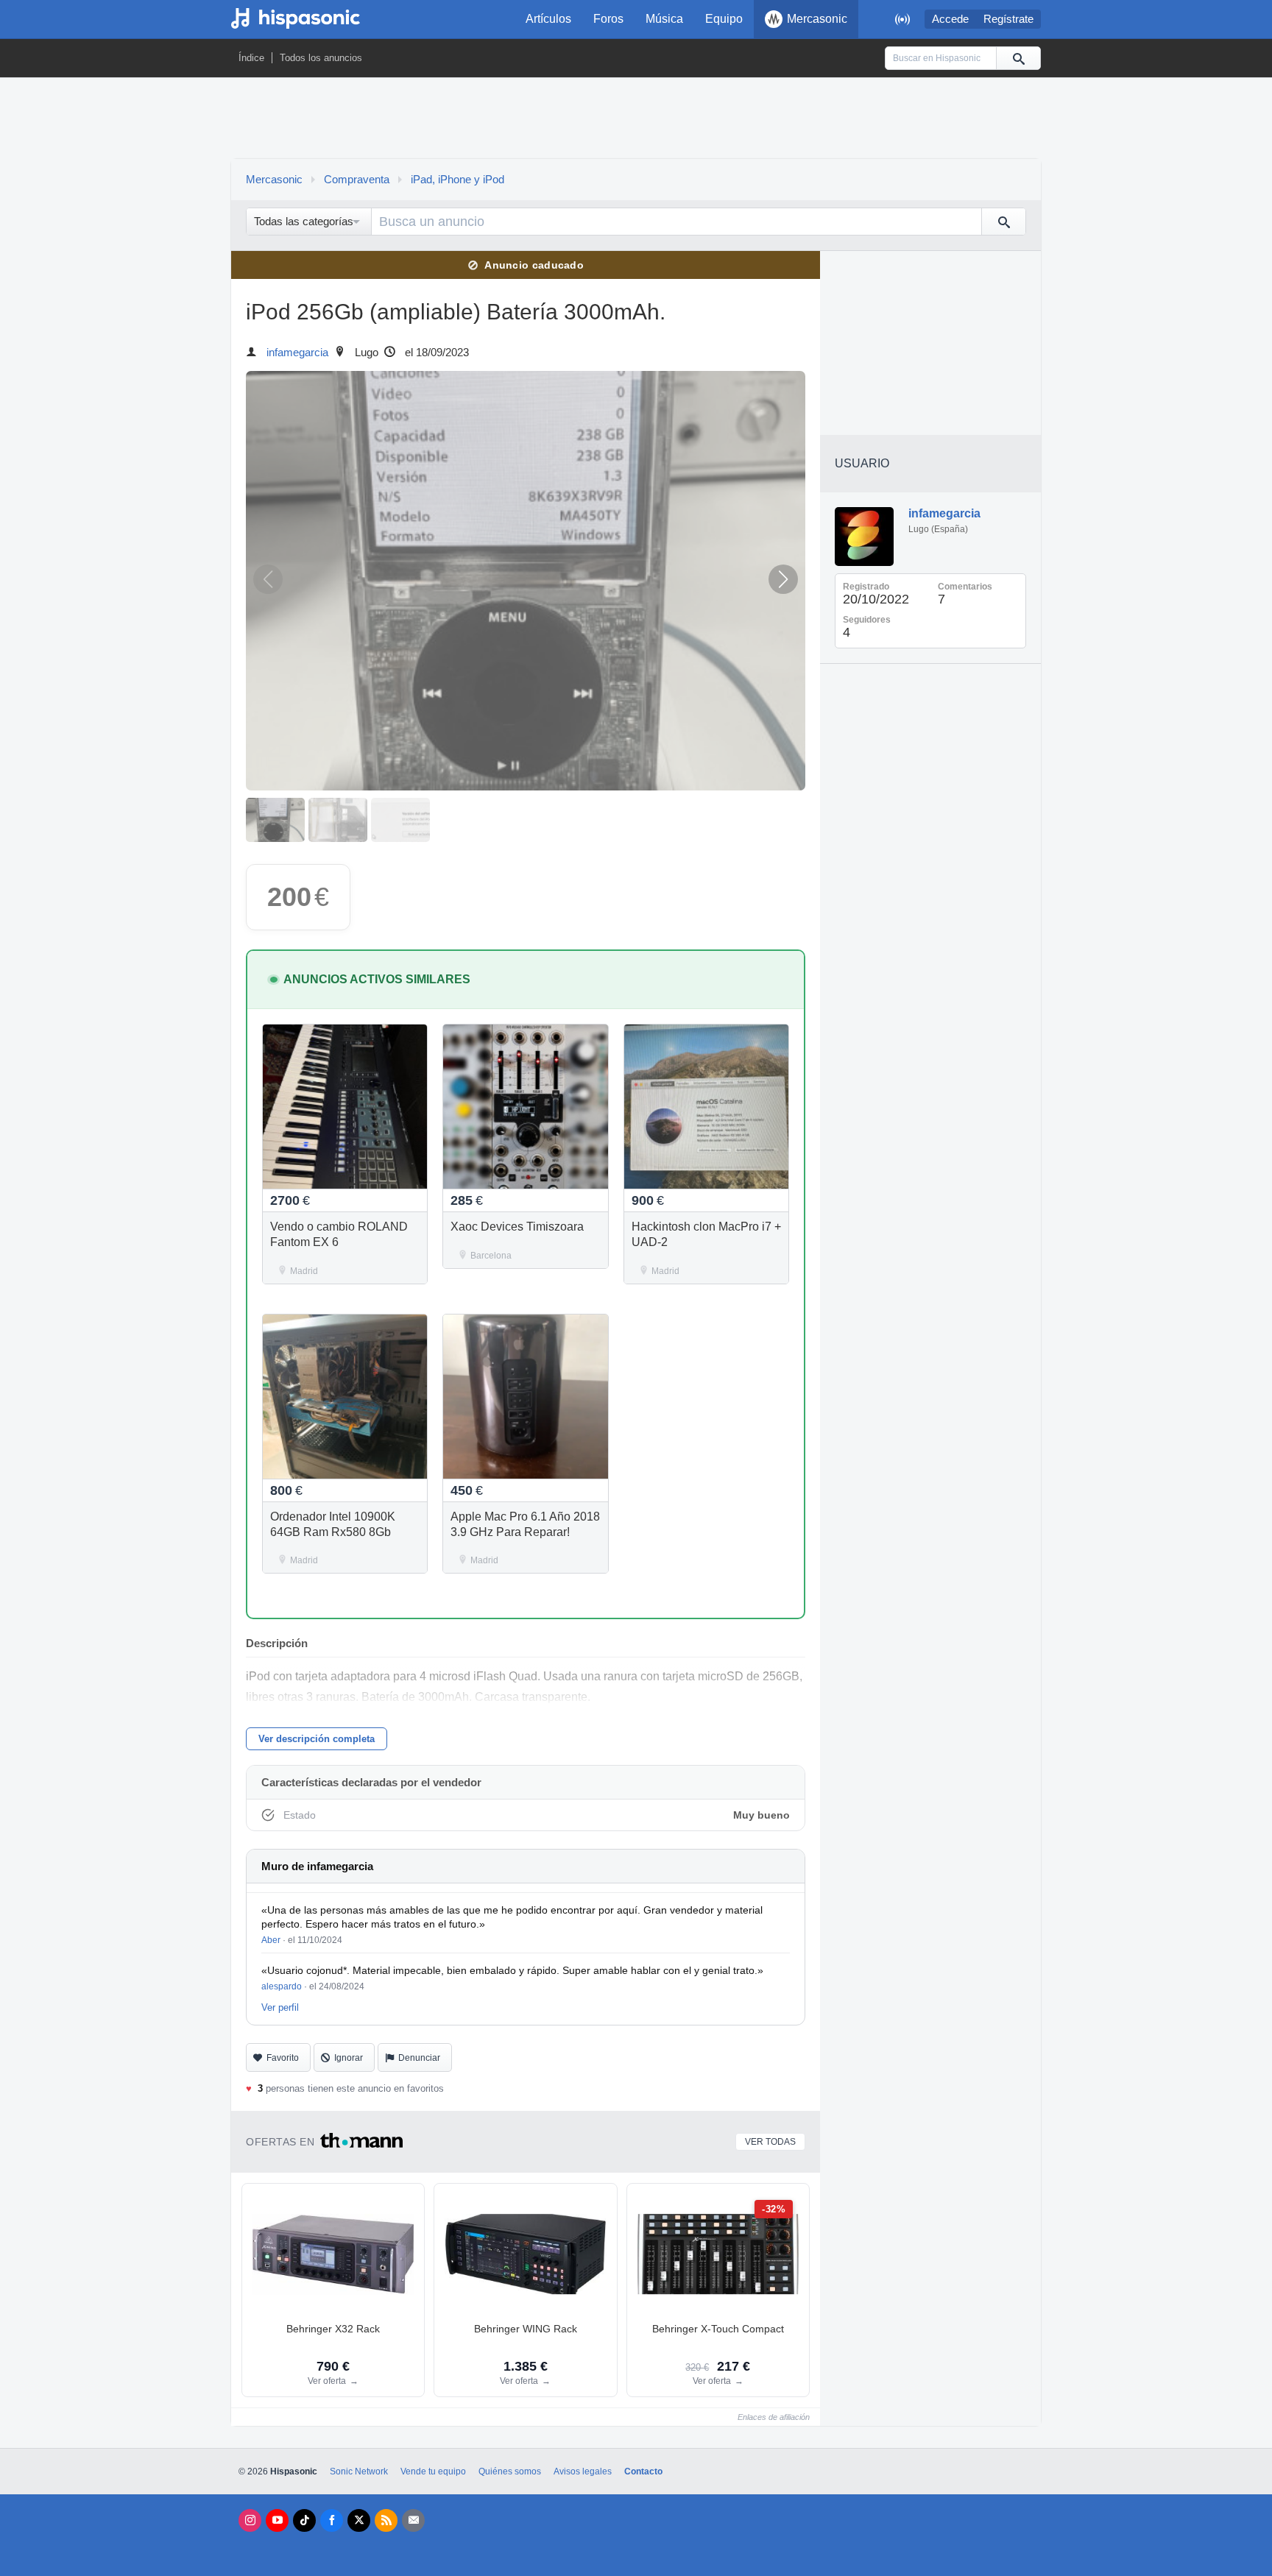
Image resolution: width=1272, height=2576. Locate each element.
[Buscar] (1018, 58)
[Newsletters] (413, 2520)
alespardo (282, 1986)
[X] (359, 2520)
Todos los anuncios (321, 58)
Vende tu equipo (433, 2471)
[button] (783, 579)
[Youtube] (277, 2520)
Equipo (724, 19)
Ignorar (349, 2058)
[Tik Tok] (304, 2520)
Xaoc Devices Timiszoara (517, 1227)
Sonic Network (359, 2471)
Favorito (283, 2058)
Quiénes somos (510, 2471)
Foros (608, 19)
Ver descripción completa (317, 1739)
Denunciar (419, 2058)
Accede (950, 19)
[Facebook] (332, 2520)
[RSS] (386, 2520)
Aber (271, 1940)
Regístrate (1008, 19)
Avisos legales (583, 2471)
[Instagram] (250, 2520)
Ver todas (770, 2142)
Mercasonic (817, 19)
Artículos (548, 19)
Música (664, 19)
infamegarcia (297, 353)
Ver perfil (280, 2007)
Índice (251, 58)
